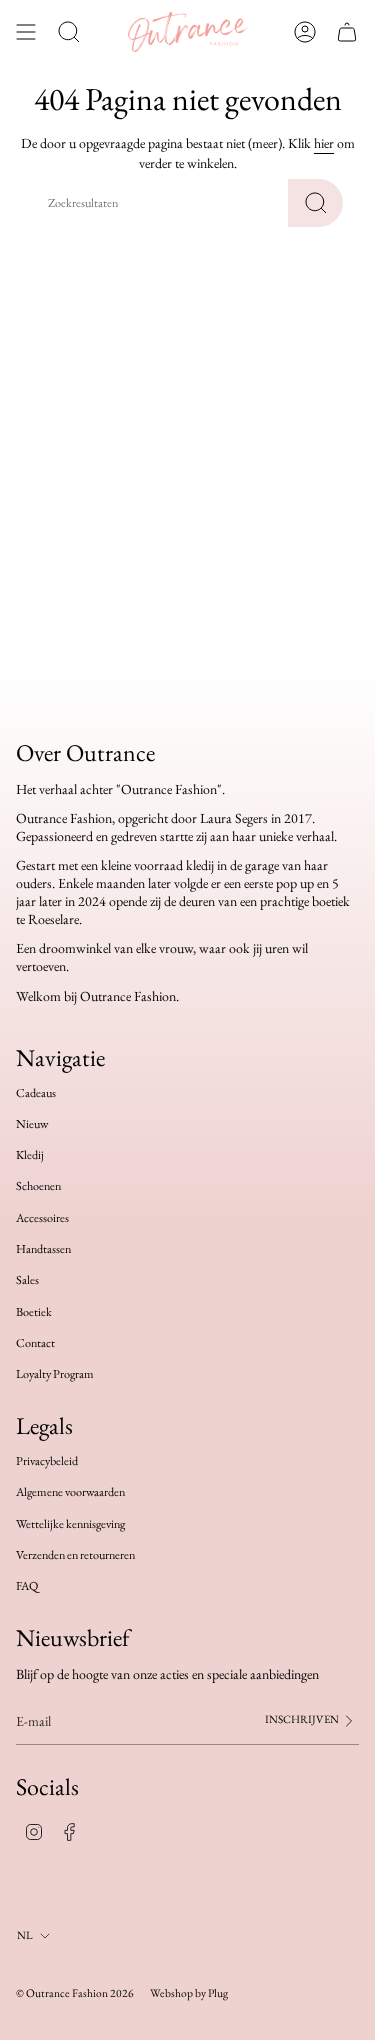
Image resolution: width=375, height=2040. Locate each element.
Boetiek (34, 1312)
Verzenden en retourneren (75, 1555)
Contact (35, 1343)
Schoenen (38, 1186)
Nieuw (32, 1124)
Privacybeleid (47, 1461)
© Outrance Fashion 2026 (75, 1992)
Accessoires (42, 1218)
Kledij (30, 1155)
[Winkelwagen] (347, 32)
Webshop (171, 1992)
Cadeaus (36, 1093)
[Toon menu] (26, 32)
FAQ (27, 1586)
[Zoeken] (315, 203)
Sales (27, 1280)
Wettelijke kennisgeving (70, 1524)
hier (324, 143)
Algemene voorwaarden (70, 1492)
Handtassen (43, 1249)
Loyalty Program (55, 1374)
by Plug (211, 1992)
